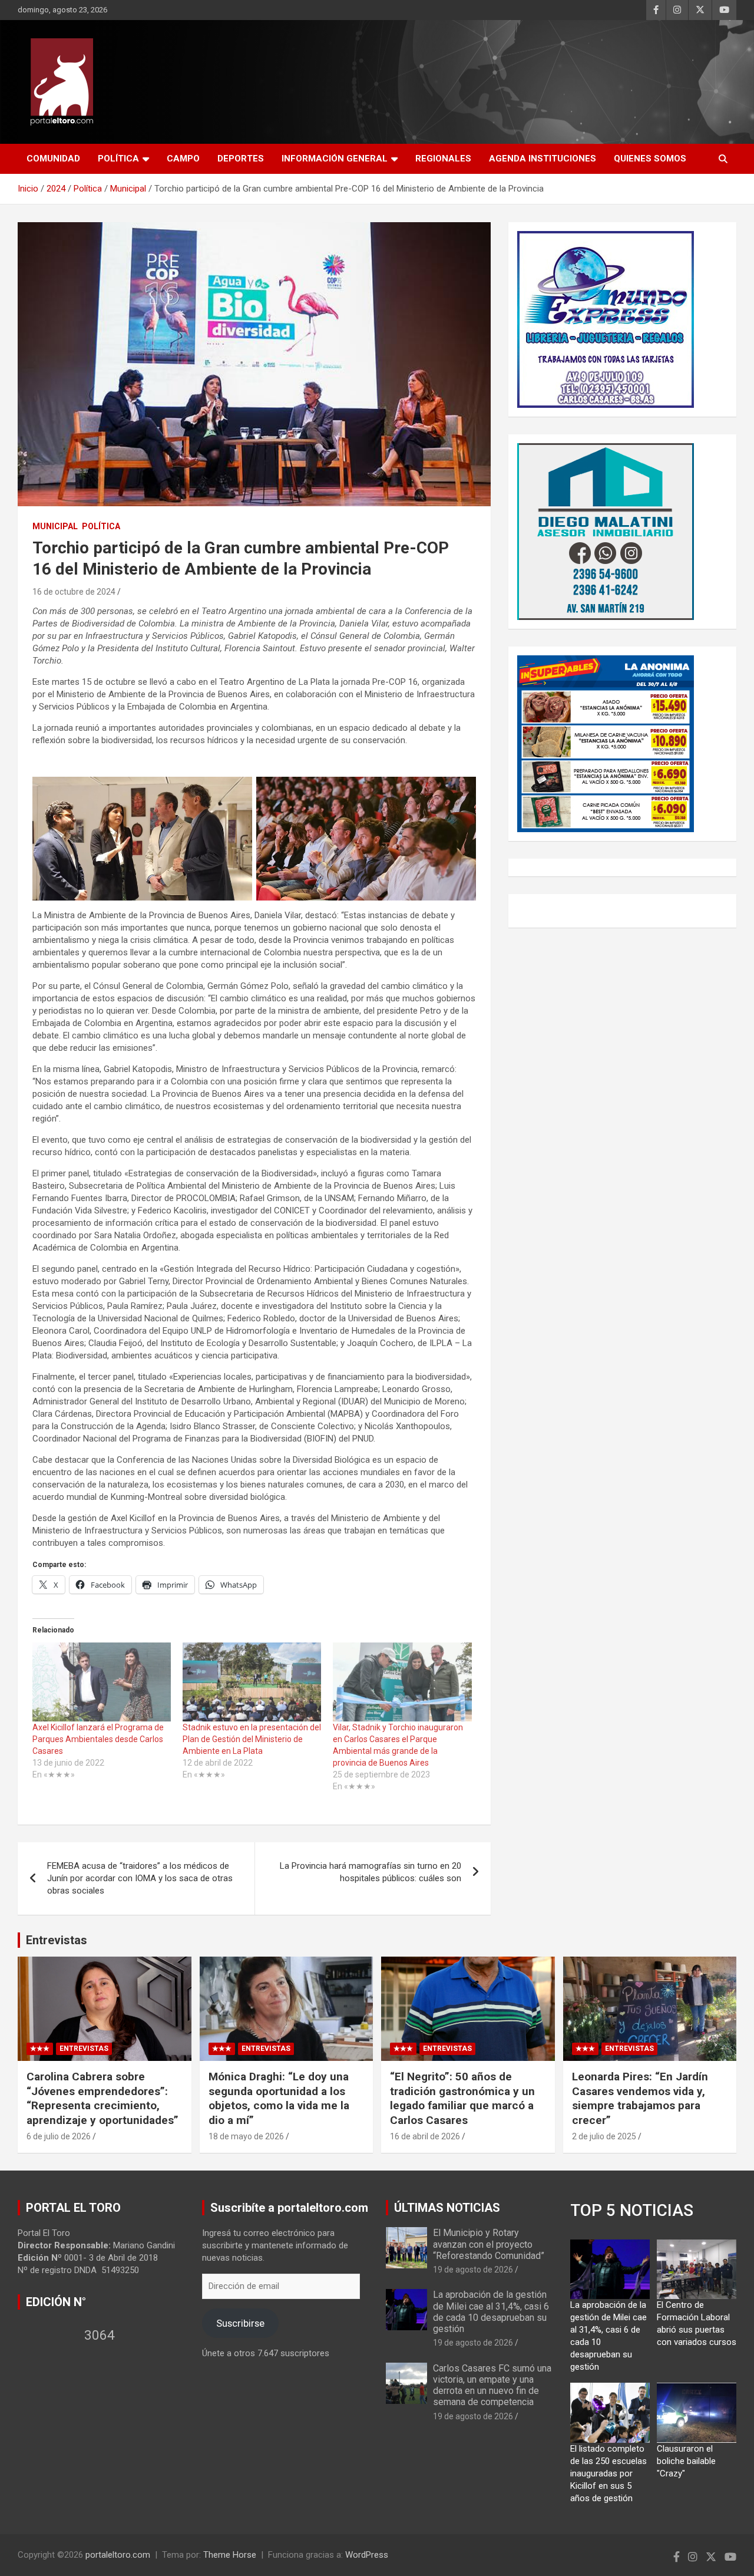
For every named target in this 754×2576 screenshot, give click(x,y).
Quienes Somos (650, 159)
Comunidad (53, 159)
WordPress (367, 2555)
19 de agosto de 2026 (473, 2270)
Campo (183, 159)
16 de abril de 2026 (425, 2136)
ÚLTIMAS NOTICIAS (447, 2208)
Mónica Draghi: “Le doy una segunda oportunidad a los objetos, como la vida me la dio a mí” (279, 2098)
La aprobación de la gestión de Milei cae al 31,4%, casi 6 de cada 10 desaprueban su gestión (491, 2312)
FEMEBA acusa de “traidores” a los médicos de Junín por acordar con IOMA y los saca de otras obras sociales (140, 1878)
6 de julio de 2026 (59, 2136)
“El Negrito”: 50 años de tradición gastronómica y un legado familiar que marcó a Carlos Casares (462, 2098)
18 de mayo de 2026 (246, 2136)
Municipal (55, 526)
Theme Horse (230, 2555)
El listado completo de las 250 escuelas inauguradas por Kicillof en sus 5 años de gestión (609, 2473)
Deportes (241, 159)
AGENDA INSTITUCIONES (543, 159)
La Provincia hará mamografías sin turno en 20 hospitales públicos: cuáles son (371, 1872)
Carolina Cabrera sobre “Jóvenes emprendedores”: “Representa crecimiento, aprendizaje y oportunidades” (102, 2098)
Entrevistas (57, 1940)
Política (118, 159)
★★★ (40, 2049)
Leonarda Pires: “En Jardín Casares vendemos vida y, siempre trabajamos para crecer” (640, 2098)
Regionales (443, 159)
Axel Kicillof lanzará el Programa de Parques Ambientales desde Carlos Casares (98, 1739)
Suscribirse (240, 2323)
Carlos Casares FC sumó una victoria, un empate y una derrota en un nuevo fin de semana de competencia (492, 2385)
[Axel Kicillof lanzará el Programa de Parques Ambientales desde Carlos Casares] (102, 1682)
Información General (335, 159)
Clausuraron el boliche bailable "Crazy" (686, 2461)
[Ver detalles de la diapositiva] (606, 319)
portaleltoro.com (118, 2555)
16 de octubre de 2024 (74, 592)
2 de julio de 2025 (604, 2136)
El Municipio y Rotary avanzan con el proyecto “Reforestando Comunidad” (489, 2244)
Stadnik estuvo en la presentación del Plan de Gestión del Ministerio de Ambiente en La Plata (252, 1739)
